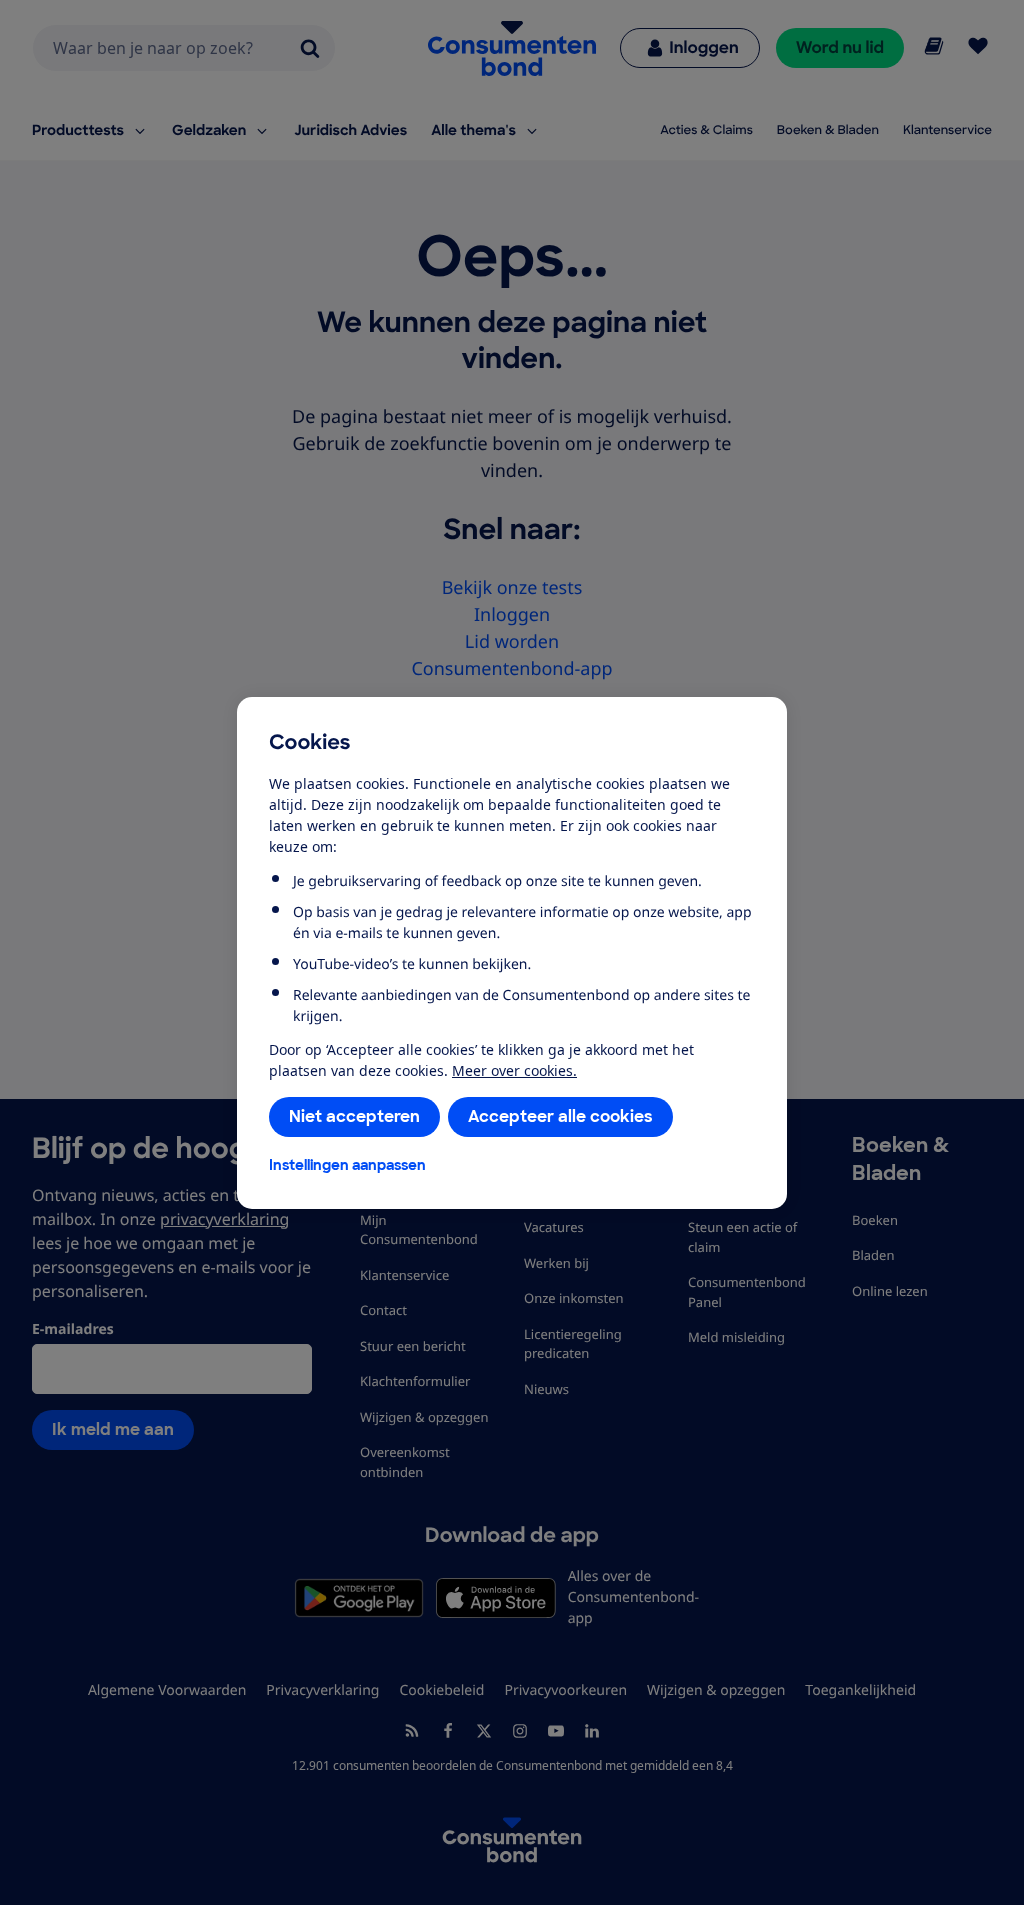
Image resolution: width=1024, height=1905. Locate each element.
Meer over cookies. (514, 1070)
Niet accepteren (354, 1116)
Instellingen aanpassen (347, 1165)
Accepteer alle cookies (560, 1116)
